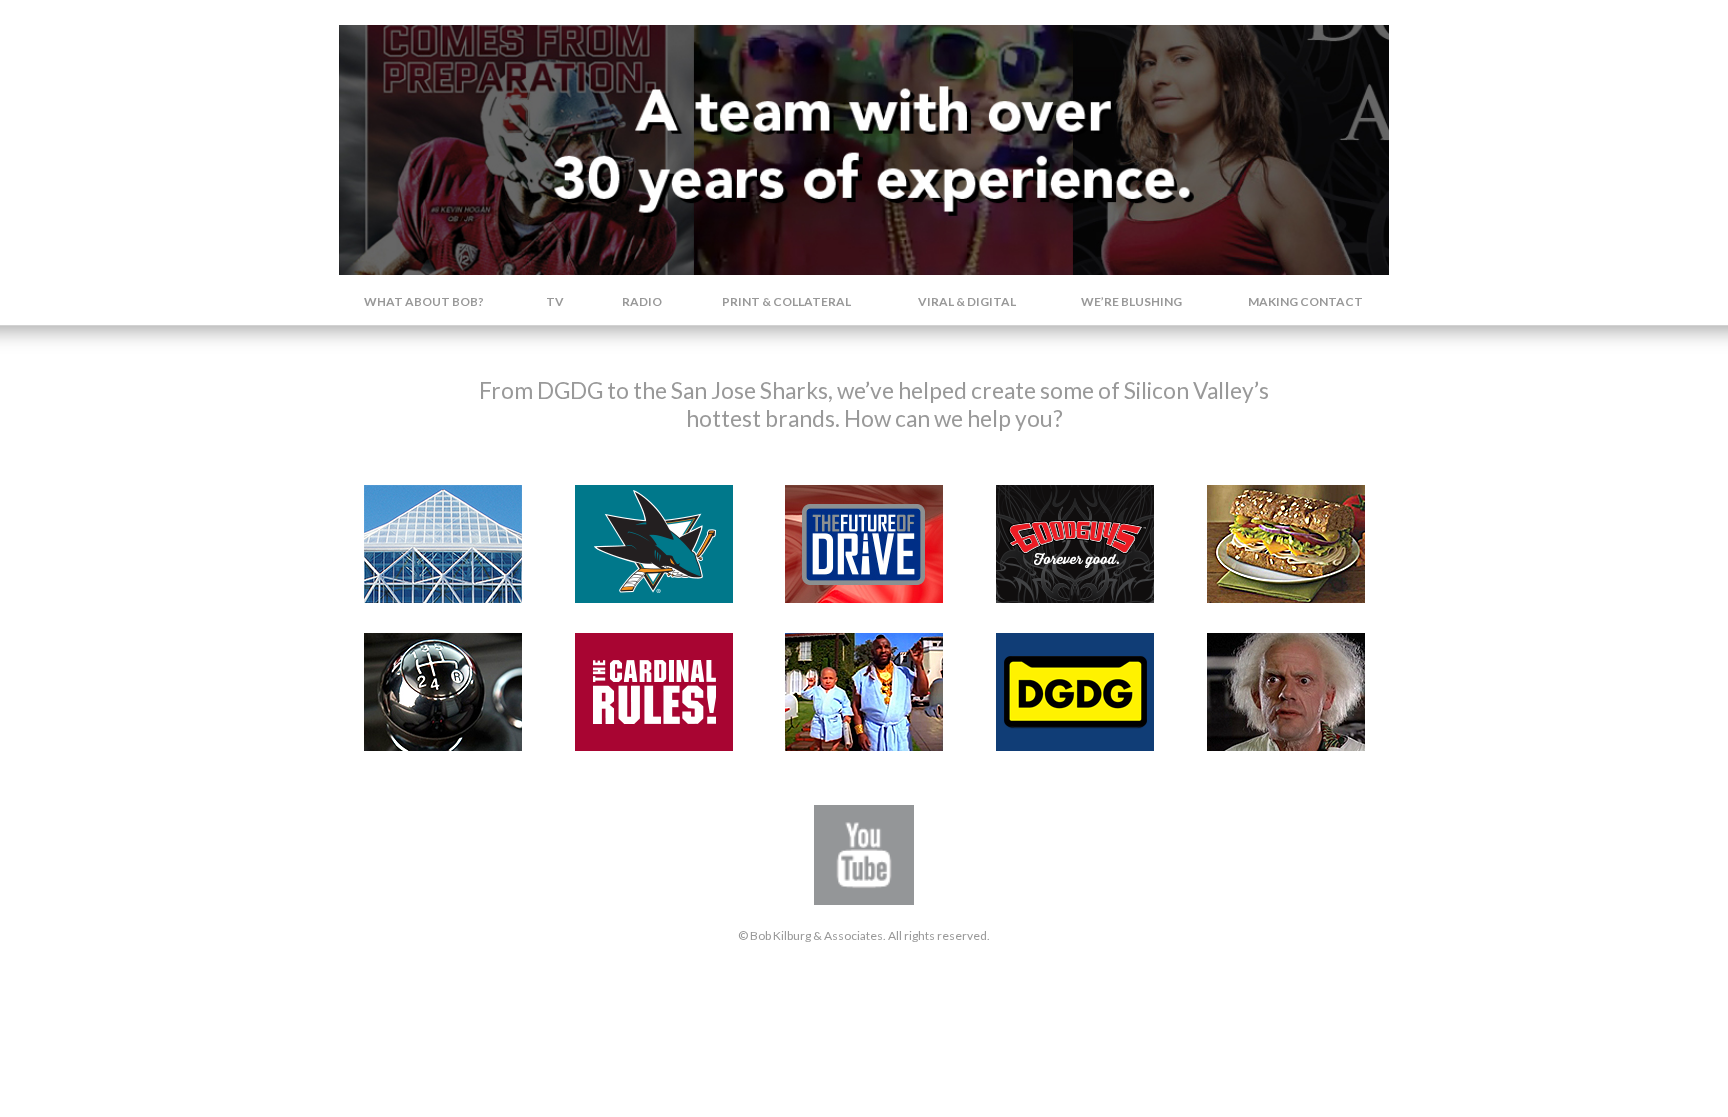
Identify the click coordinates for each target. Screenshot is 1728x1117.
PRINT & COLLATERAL (786, 301)
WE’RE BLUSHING (1131, 301)
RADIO (642, 301)
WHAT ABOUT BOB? (424, 301)
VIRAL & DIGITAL (967, 301)
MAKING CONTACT (1305, 301)
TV (555, 301)
